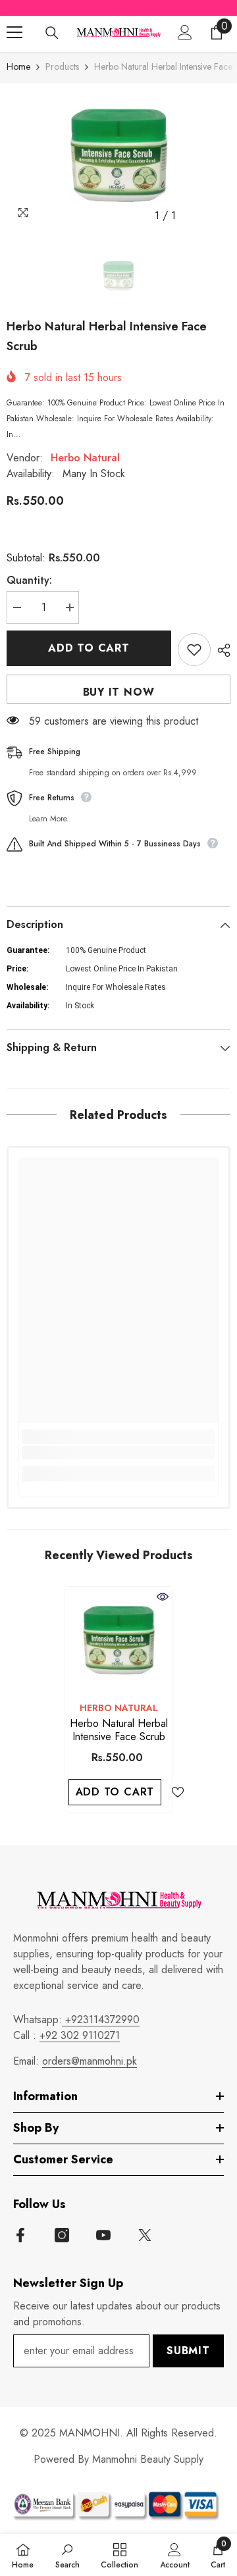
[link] (118, 1453)
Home (18, 66)
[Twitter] (145, 2235)
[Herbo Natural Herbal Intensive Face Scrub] (119, 1640)
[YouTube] (103, 2235)
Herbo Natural (85, 458)
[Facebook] (20, 2235)
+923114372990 (101, 2020)
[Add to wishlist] (194, 650)
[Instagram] (62, 2235)
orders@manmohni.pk (90, 2061)
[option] (118, 156)
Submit (188, 2351)
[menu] (14, 32)
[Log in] (185, 32)
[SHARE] (221, 650)
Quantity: (29, 580)
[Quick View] (163, 1597)
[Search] (52, 33)
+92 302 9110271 (80, 2035)
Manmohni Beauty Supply (148, 2459)
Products (62, 66)
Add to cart (89, 648)
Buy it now (119, 692)
